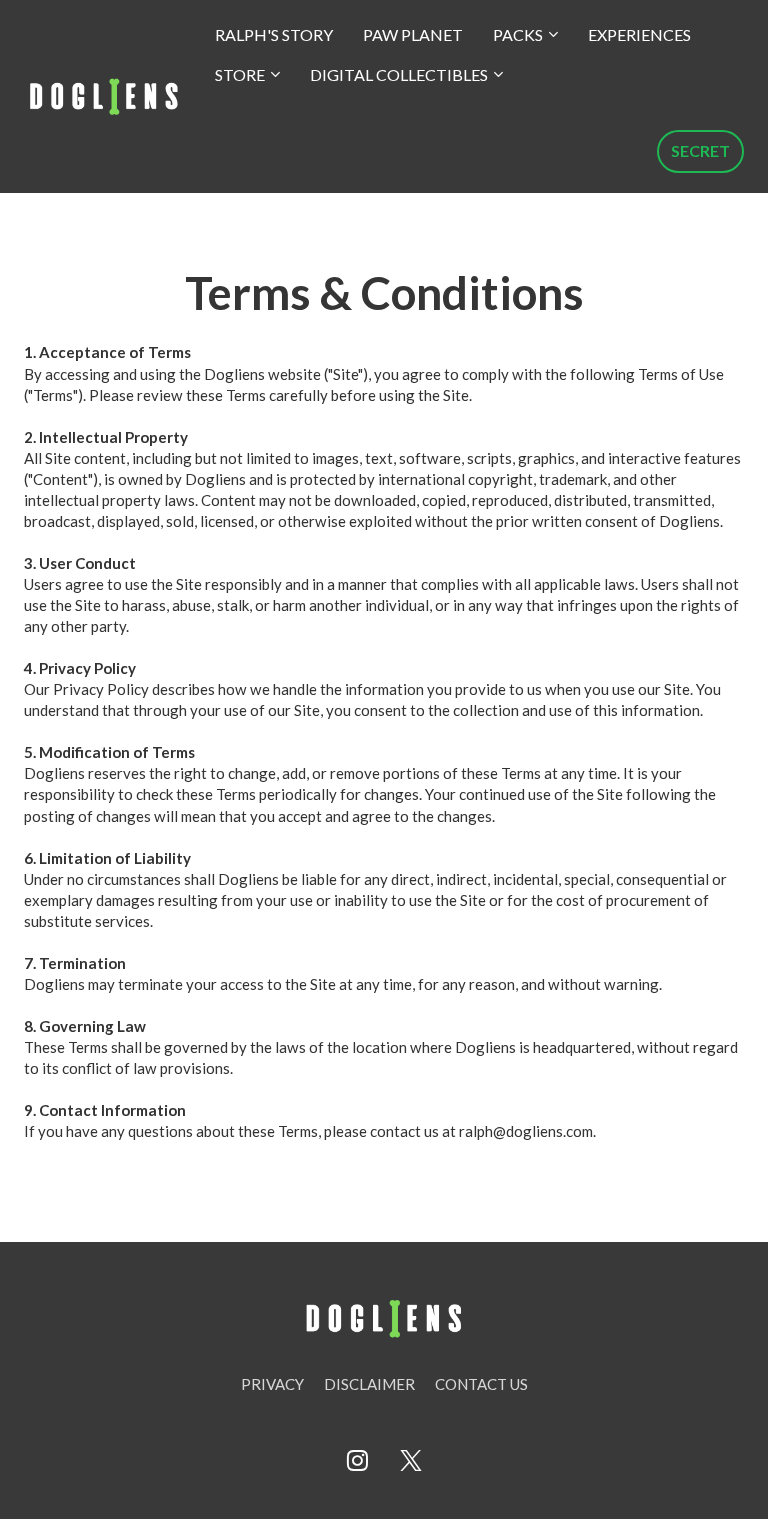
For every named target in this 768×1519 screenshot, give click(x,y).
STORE (240, 74)
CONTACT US (481, 1384)
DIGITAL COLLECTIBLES (399, 74)
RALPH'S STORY (274, 34)
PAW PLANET (413, 34)
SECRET (700, 150)
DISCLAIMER (369, 1384)
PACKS (518, 34)
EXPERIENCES (639, 34)
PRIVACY (272, 1384)
